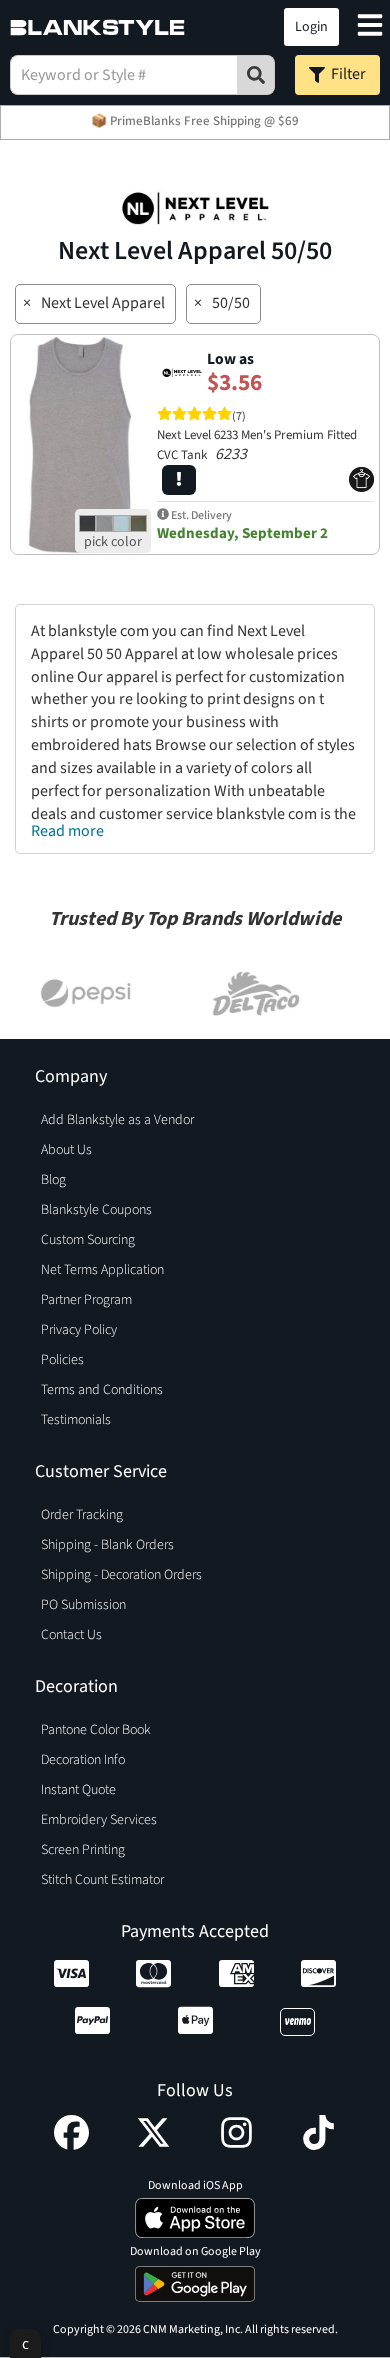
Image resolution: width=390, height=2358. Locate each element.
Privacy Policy (79, 1330)
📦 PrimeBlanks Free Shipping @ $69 (195, 121)
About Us (66, 1150)
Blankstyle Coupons (96, 1210)
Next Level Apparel (103, 303)
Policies (62, 1360)
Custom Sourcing (88, 1240)
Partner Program (86, 1300)
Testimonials (76, 1420)
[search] (256, 75)
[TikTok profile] (318, 2145)
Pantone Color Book (96, 1730)
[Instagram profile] (236, 2145)
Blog (53, 1180)
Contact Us (71, 1635)
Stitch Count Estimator (102, 1880)
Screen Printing (83, 1850)
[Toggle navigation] (370, 27)
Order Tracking (82, 1515)
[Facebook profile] (71, 2145)
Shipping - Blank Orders (107, 1545)
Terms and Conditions (102, 1390)
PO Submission (83, 1605)
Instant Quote (78, 1790)
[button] (207, 27)
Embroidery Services (99, 1820)
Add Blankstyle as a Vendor (117, 1120)
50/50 (231, 303)
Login (311, 27)
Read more (67, 831)
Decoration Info (83, 1760)
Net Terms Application (102, 1270)
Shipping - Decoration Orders (121, 1575)
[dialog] (25, 2343)
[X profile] (153, 2145)
